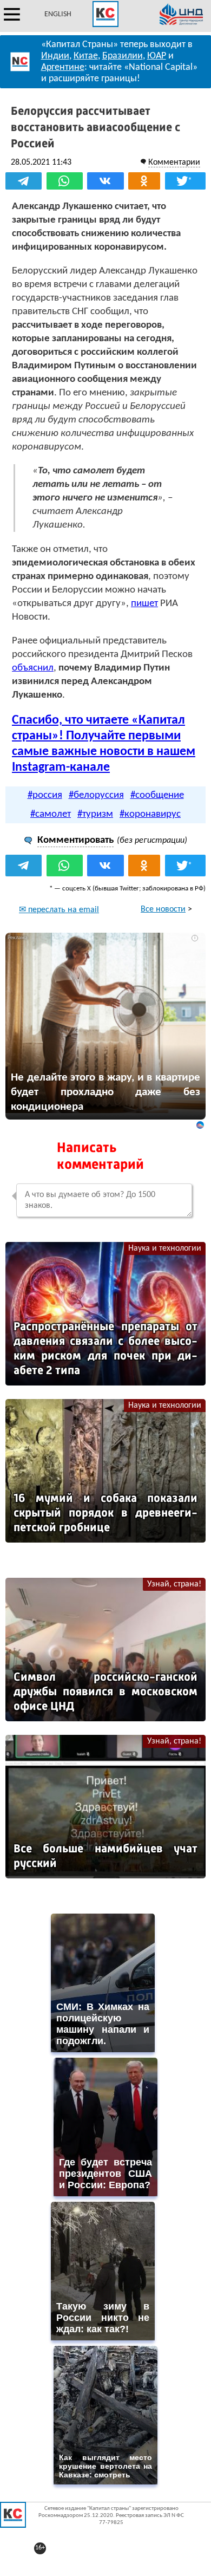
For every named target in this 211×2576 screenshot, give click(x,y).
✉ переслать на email (59, 910)
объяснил (33, 668)
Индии (55, 56)
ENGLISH (58, 14)
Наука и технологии (165, 1248)
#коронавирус (150, 814)
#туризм (95, 814)
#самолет (51, 814)
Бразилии (123, 56)
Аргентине (63, 67)
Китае (86, 56)
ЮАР (157, 56)
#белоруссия (96, 795)
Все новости (163, 909)
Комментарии (174, 162)
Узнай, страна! (174, 1584)
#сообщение (157, 795)
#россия (45, 795)
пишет (144, 604)
